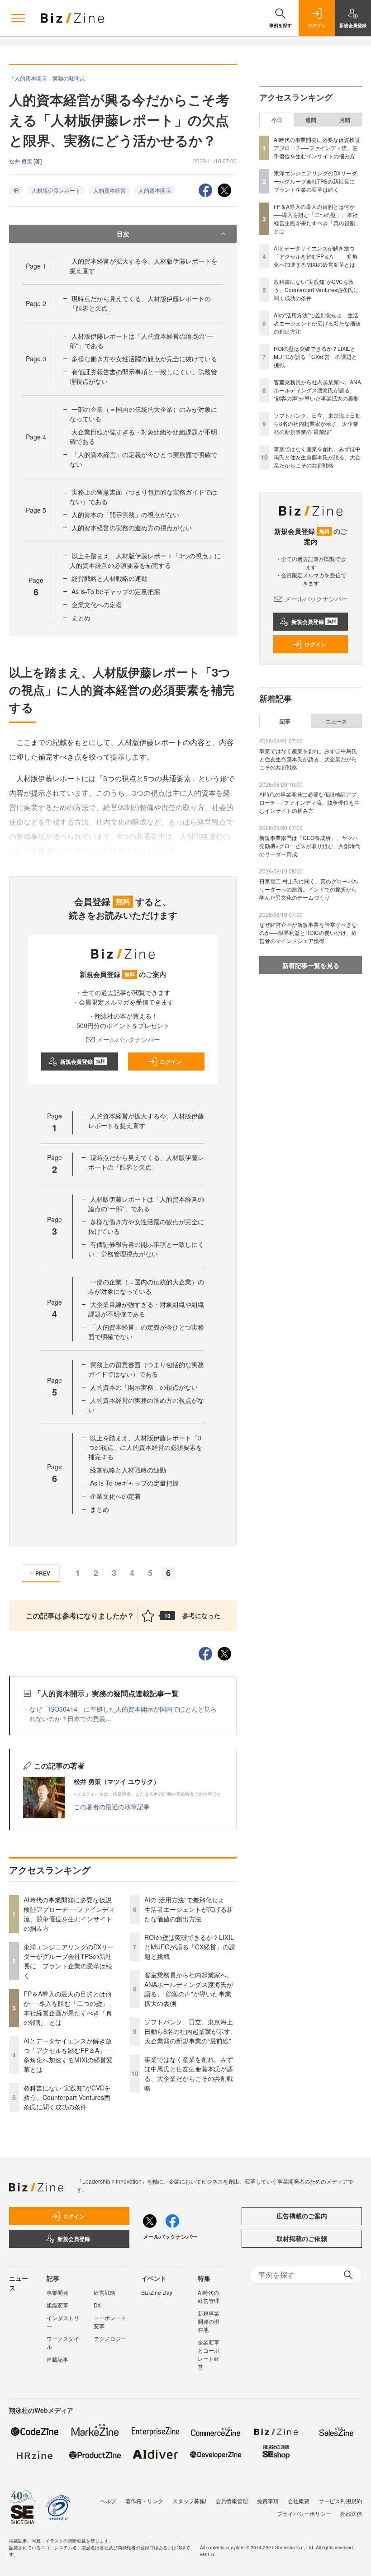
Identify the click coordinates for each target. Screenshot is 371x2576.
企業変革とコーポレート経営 (209, 2354)
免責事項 (268, 2501)
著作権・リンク (144, 2501)
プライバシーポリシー (304, 2513)
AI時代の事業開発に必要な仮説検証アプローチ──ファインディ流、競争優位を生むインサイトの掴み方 (69, 1914)
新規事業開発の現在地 (209, 2321)
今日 (277, 120)
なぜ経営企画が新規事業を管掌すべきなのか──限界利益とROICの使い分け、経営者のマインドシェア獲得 (308, 932)
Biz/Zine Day (157, 2292)
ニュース (336, 721)
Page (36, 266)
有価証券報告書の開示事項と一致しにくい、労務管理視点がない (146, 1249)
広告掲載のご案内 (302, 2216)
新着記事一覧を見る (311, 965)
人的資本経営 (109, 190)
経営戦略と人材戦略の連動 (109, 578)
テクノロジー (110, 2338)
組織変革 (57, 2305)
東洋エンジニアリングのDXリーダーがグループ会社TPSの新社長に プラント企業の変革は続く (69, 1961)
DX (97, 2305)
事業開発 (57, 2292)
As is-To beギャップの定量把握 (116, 591)
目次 (123, 234)
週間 (311, 120)
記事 (285, 721)
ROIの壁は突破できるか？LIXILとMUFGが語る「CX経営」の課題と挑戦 (190, 1947)
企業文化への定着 (97, 604)
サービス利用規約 (340, 2501)
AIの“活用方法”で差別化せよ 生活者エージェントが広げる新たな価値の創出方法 (189, 1909)
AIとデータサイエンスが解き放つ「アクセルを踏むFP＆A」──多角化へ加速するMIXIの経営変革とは (69, 2055)
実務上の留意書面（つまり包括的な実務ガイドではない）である (146, 1369)
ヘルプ (108, 2501)
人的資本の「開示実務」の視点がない (125, 514)
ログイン (171, 1062)
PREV (43, 1573)
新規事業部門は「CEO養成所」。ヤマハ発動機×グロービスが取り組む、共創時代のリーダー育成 (310, 846)
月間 (345, 120)
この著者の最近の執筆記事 (112, 1807)
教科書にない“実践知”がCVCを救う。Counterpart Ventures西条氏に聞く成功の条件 (67, 2097)
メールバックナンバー (128, 1039)
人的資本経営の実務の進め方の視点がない (132, 528)
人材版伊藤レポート (56, 190)
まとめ (81, 618)
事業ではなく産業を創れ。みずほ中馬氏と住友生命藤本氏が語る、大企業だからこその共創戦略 (189, 2074)
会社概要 (299, 2501)
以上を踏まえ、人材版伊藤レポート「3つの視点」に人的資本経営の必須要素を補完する (145, 560)
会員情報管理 (232, 2501)
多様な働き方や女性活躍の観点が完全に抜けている (144, 359)
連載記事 (57, 2359)
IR (16, 190)
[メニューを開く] (18, 18)
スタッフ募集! (189, 2501)
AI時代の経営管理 (209, 2296)
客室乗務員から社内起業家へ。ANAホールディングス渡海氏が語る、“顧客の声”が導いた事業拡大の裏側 (189, 1989)
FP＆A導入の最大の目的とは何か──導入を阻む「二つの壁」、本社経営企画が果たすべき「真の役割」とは (69, 2008)
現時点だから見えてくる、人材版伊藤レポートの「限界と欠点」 (146, 1162)
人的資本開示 (155, 190)
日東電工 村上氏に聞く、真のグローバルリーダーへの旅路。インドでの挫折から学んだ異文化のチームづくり (309, 889)
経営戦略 (105, 2292)
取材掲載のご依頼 (302, 2238)
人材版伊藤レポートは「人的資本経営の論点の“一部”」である (146, 1204)
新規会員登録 (83, 1062)
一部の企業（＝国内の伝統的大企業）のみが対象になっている (146, 1286)
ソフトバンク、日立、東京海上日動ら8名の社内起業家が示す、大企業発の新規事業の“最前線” (190, 2031)
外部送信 (351, 2513)
